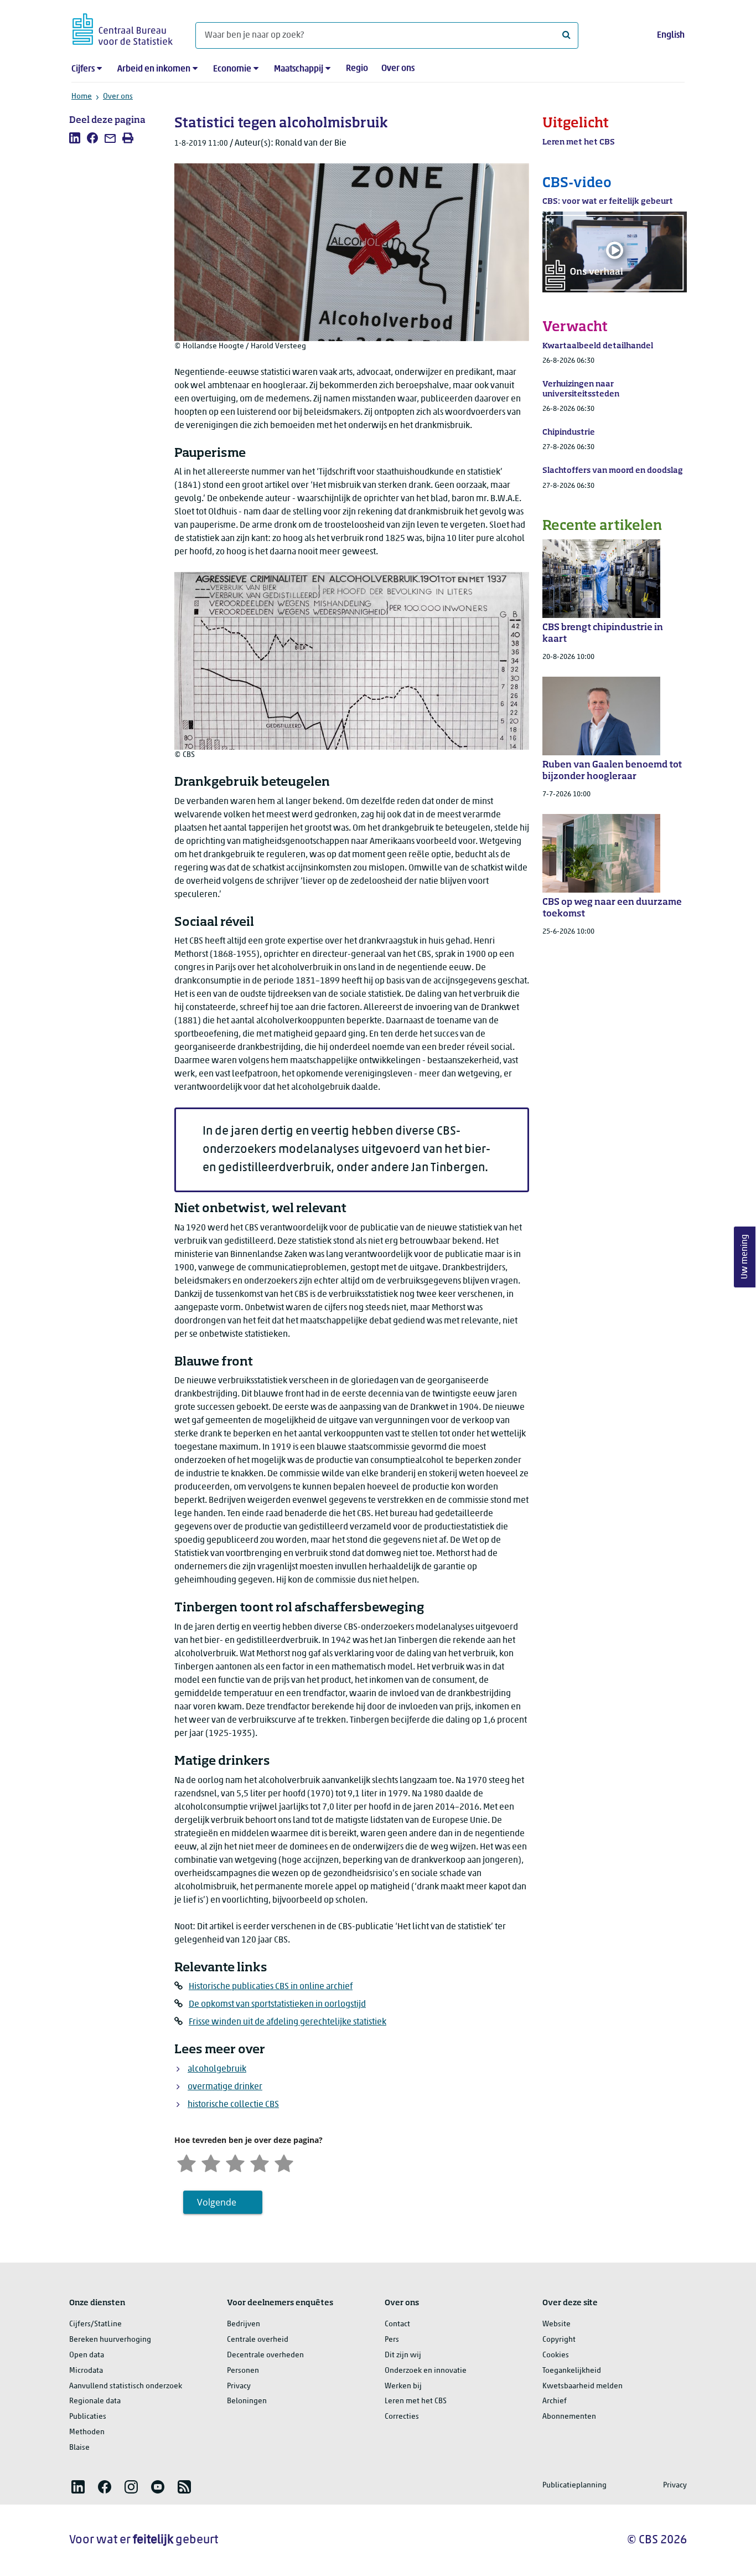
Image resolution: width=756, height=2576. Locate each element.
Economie (232, 69)
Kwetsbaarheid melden (582, 2386)
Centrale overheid (258, 2340)
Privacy (239, 2386)
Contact (397, 2324)
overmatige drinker (225, 2087)
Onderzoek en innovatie (426, 2371)
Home (82, 97)
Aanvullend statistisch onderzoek (126, 2386)
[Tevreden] (260, 2162)
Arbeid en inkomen (154, 69)
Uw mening (745, 1257)
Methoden (87, 2432)
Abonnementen (569, 2417)
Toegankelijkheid (572, 2371)
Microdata (86, 2371)
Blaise (79, 2448)
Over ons (398, 69)
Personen (243, 2371)
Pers (392, 2340)
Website (556, 2324)
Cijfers (83, 69)
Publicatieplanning (574, 2485)
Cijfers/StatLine (95, 2324)
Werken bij (403, 2386)
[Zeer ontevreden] (187, 2162)
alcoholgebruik (217, 2069)
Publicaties (88, 2417)
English (671, 35)
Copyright (559, 2340)
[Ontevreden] (211, 2162)
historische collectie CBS (233, 2105)
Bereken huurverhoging (110, 2340)
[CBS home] (123, 27)
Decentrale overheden (265, 2355)
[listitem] (75, 138)
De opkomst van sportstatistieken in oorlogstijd (277, 2005)
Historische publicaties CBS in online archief (271, 1987)
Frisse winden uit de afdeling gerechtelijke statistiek (288, 2022)
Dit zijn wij (403, 2355)
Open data (87, 2355)
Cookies (556, 2355)
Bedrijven (244, 2324)
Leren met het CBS (416, 2401)
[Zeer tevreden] (284, 2162)
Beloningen (247, 2401)
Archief (555, 2401)
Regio (357, 69)
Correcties (402, 2417)
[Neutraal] (235, 2162)
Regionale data (95, 2401)
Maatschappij (299, 69)
